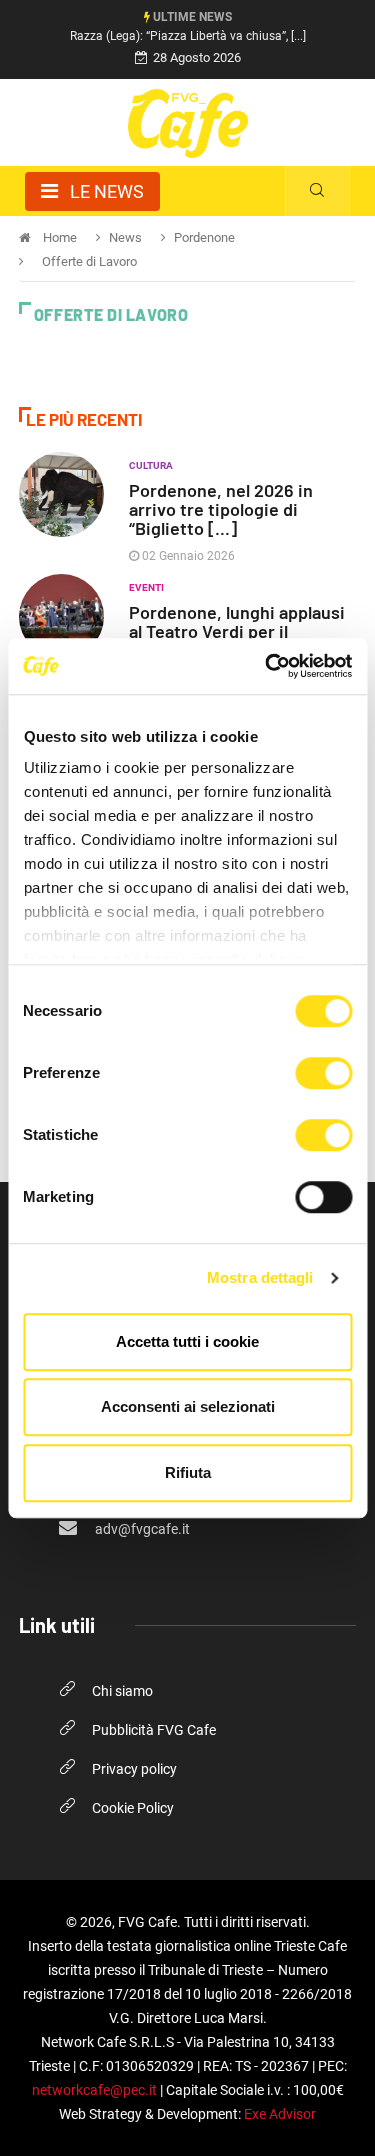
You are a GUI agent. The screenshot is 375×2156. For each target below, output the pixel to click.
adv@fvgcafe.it (141, 1529)
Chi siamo (122, 1691)
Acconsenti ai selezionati (188, 1406)
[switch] (323, 1073)
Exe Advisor (280, 2114)
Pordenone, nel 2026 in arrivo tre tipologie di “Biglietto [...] (221, 509)
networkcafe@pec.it (94, 2090)
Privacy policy (134, 1769)
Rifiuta (188, 1472)
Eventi (146, 587)
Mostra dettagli (260, 1277)
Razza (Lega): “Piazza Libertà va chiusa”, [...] (188, 36)
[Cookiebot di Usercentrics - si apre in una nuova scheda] (267, 666)
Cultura (151, 465)
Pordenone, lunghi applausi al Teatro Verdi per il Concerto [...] (237, 631)
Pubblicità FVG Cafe (154, 1730)
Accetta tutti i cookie (187, 1341)
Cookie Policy (133, 1808)
